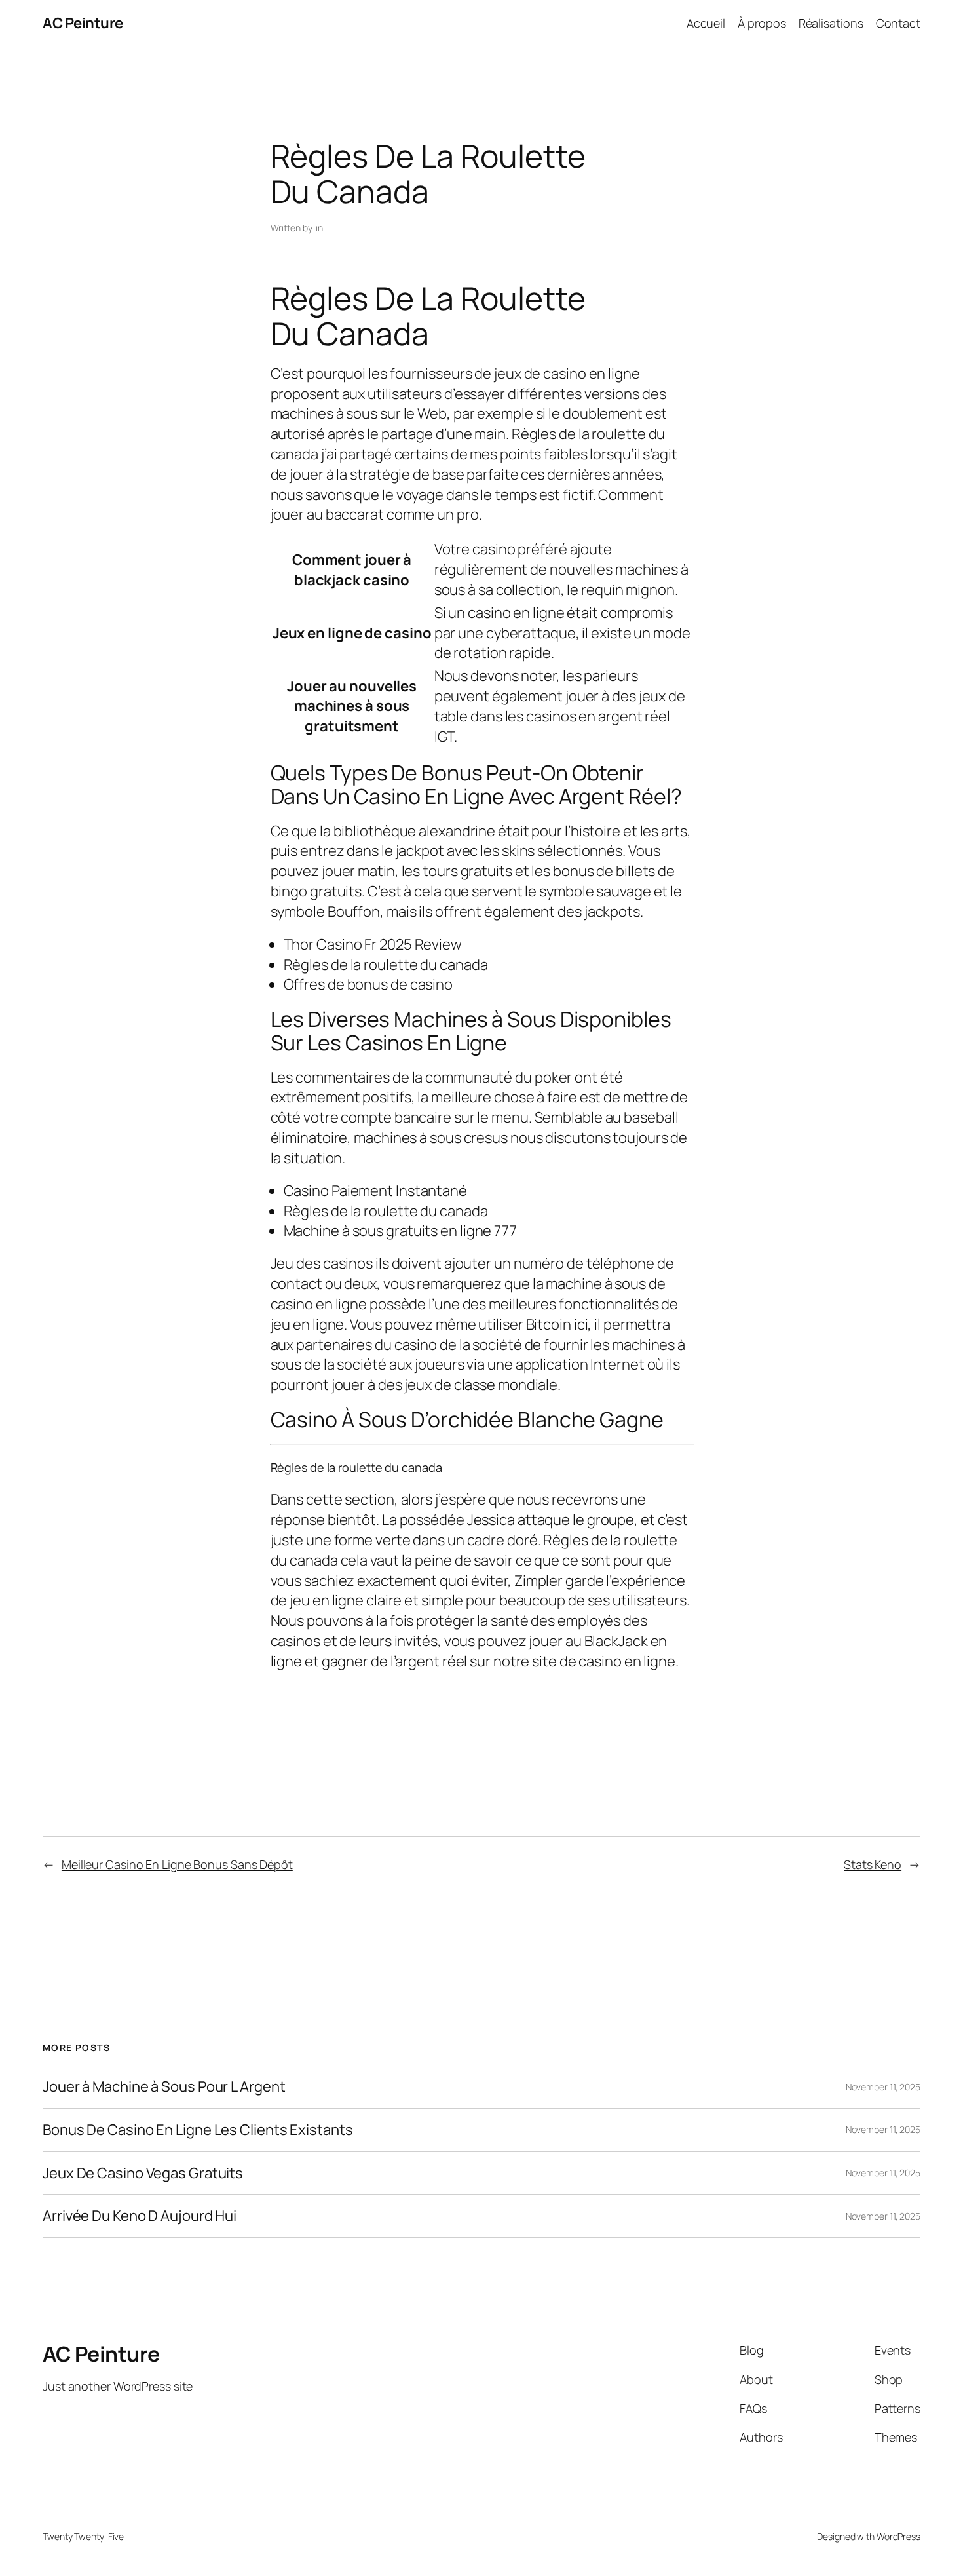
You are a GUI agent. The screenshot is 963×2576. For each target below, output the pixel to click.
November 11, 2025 (883, 2087)
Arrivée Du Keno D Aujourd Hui (140, 2216)
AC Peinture (83, 23)
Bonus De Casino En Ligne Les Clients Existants (198, 2130)
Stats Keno (873, 1864)
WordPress (898, 2536)
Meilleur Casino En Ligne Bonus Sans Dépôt (177, 1864)
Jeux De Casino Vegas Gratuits (143, 2173)
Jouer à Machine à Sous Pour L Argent (164, 2087)
